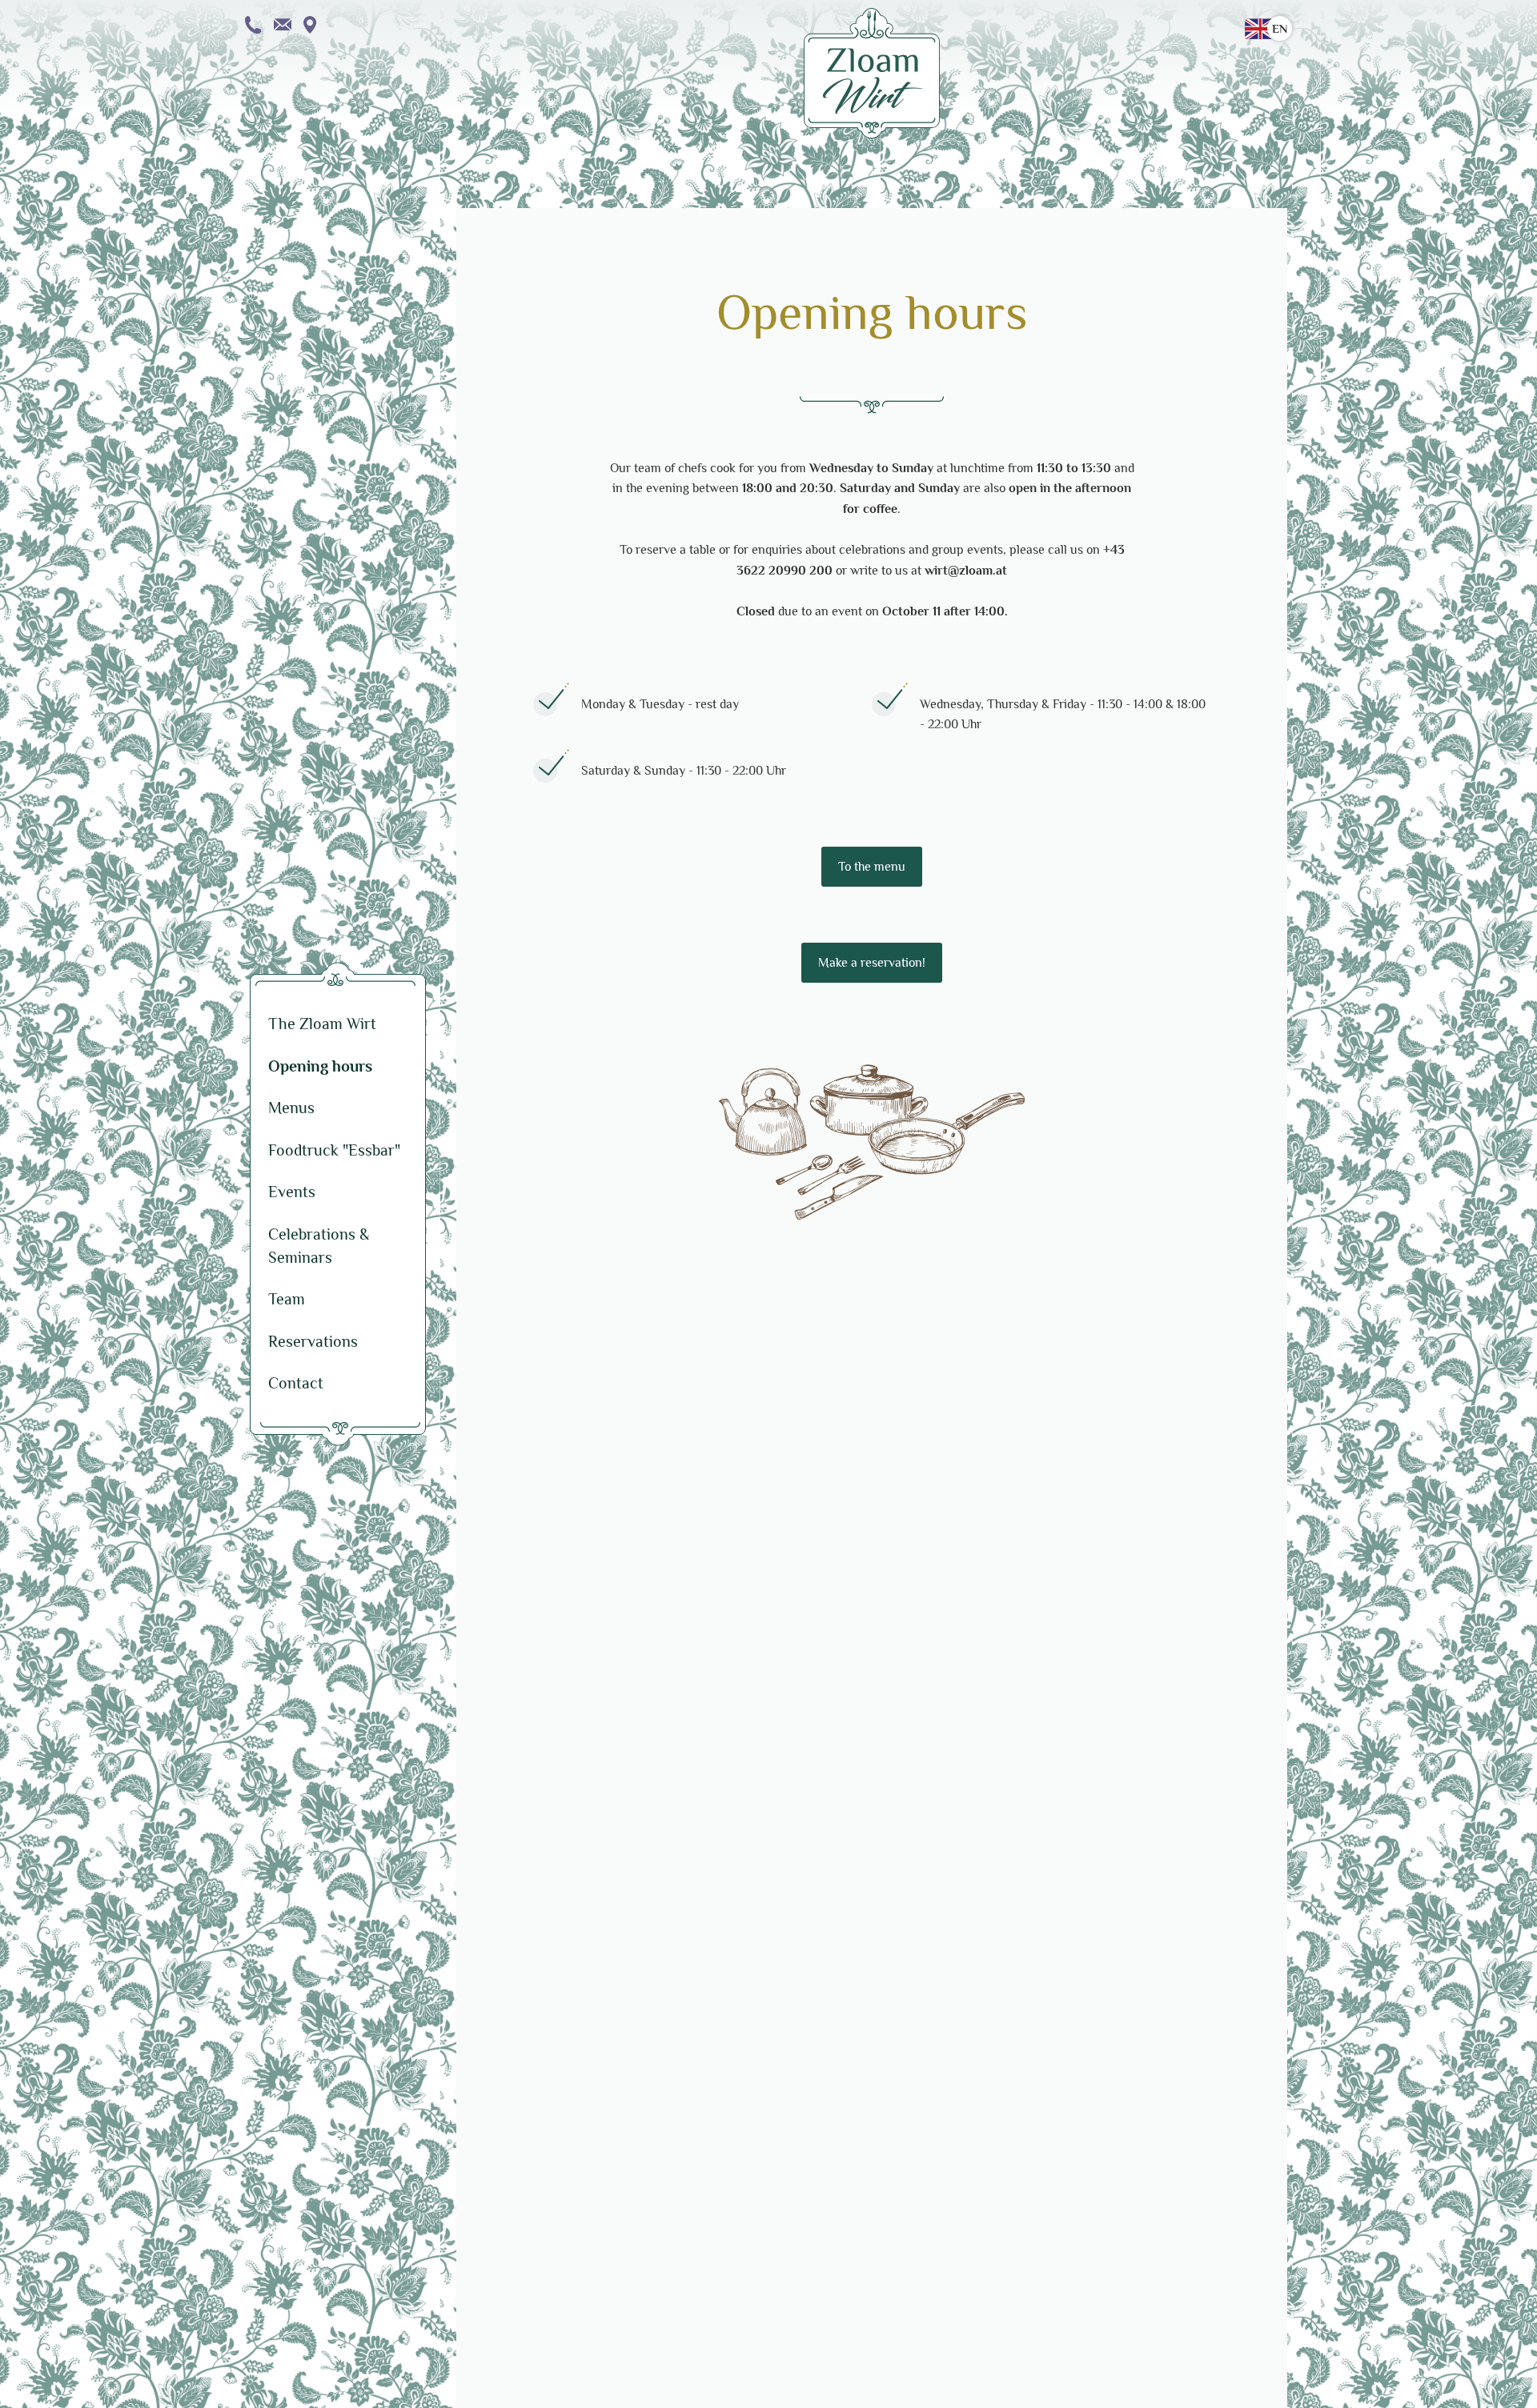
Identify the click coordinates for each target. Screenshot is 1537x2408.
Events (292, 1192)
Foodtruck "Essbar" (334, 1149)
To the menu (872, 867)
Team (287, 1299)
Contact (296, 1383)
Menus (291, 1108)
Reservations (313, 1340)
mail (283, 25)
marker (310, 25)
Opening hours (320, 1065)
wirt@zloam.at (964, 571)
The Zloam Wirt (322, 1024)
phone (253, 25)
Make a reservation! (872, 963)
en (1280, 28)
